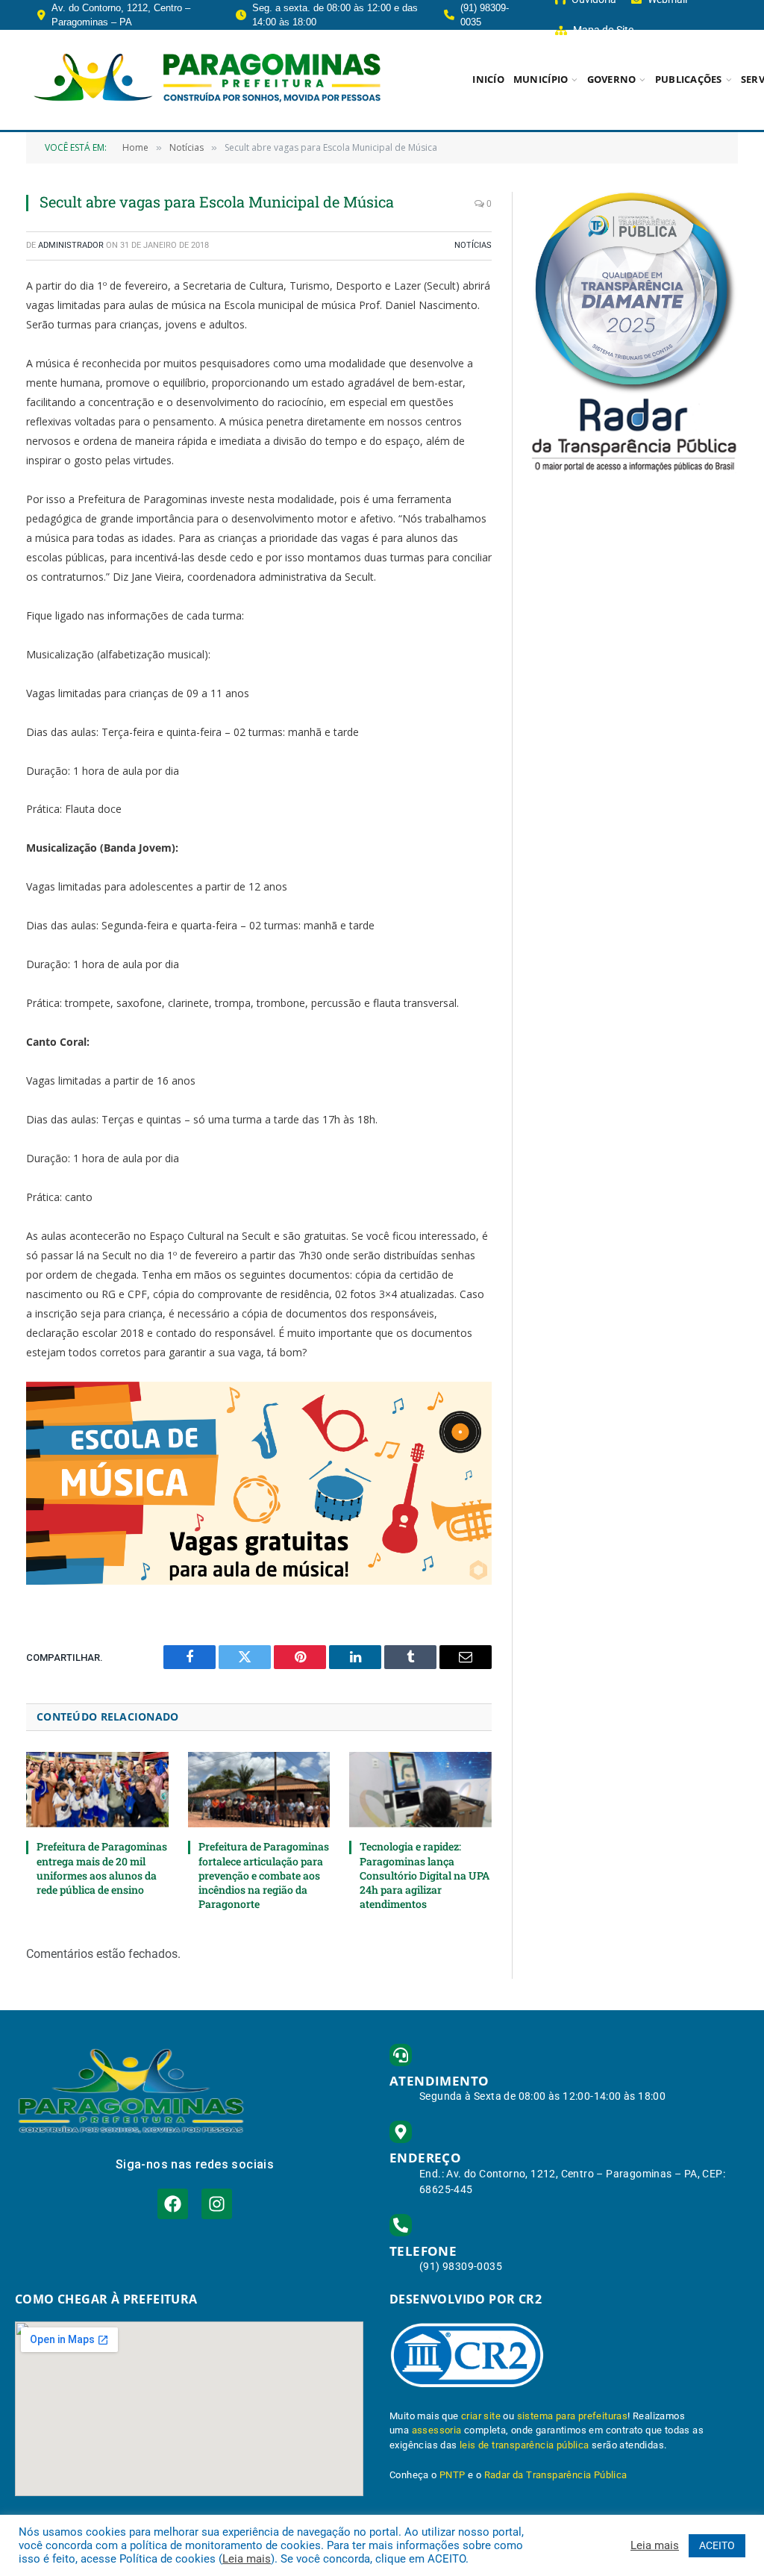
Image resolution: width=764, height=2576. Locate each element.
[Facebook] (173, 2204)
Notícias (473, 245)
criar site (481, 2416)
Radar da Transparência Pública (556, 2475)
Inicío (488, 79)
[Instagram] (217, 2204)
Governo (612, 79)
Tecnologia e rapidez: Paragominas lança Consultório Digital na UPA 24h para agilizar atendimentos (425, 1875)
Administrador (71, 245)
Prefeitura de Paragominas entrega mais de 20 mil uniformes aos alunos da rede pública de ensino (102, 1868)
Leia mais (247, 2559)
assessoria (437, 2430)
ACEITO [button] (717, 2545)
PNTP (453, 2475)
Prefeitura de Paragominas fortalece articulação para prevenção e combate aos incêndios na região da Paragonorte (264, 1875)
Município (541, 79)
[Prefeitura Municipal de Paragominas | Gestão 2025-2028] (207, 80)
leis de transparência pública (525, 2445)
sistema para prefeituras (573, 2416)
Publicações (689, 79)
